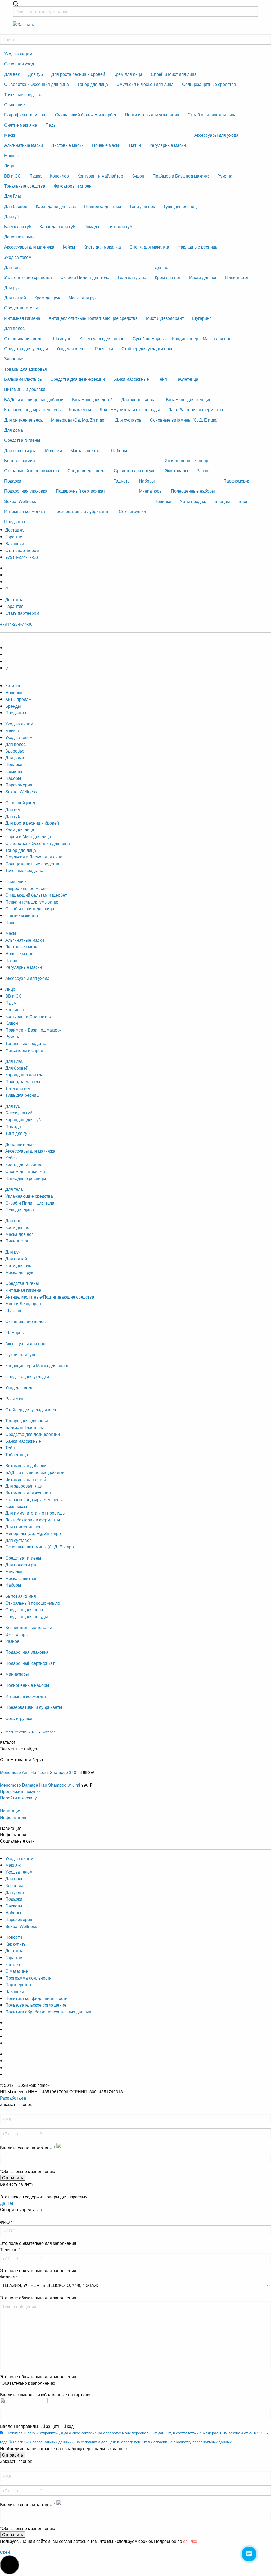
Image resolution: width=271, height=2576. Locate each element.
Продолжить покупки (20, 1791)
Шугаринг (202, 318)
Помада (91, 226)
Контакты (14, 1964)
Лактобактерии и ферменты (196, 410)
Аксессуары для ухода (216, 135)
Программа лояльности (28, 1978)
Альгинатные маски (24, 145)
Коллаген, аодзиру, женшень (32, 410)
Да (3, 2203)
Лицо (9, 165)
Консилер (59, 176)
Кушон (138, 176)
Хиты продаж (193, 501)
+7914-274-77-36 (22, 557)
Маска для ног (203, 277)
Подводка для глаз (103, 206)
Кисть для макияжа (102, 247)
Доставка (14, 530)
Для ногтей (15, 298)
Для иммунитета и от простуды (130, 410)
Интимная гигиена (22, 318)
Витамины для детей (92, 399)
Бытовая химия (20, 460)
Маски (10, 135)
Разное (204, 470)
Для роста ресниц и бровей (78, 74)
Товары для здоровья (26, 369)
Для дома (14, 430)
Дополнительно (19, 237)
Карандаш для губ (57, 226)
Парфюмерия (237, 481)
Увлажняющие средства (28, 277)
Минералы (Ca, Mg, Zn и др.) (79, 420)
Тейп (162, 379)
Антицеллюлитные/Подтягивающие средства (93, 318)
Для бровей (16, 206)
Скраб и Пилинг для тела (85, 277)
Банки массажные (131, 379)
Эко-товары (177, 470)
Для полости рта (20, 450)
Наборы (119, 450)
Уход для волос (71, 349)
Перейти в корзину (18, 1798)
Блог (243, 501)
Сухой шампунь (148, 338)
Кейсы (69, 247)
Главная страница (20, 1732)
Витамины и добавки (25, 389)
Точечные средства (23, 94)
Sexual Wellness (20, 501)
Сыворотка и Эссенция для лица (37, 84)
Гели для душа (132, 277)
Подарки (13, 481)
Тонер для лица (93, 84)
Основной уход (19, 64)
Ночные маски (106, 145)
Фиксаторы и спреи (73, 186)
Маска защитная (87, 450)
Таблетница (187, 379)
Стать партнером (22, 550)
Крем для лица (128, 74)
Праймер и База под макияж (181, 176)
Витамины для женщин (189, 399)
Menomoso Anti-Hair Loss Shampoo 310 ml (41, 1772)
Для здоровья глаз (139, 399)
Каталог (13, 686)
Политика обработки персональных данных (48, 2012)
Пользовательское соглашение (36, 2005)
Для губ (35, 74)
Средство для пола (86, 470)
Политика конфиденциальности (36, 1998)
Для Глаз (13, 196)
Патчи (135, 145)
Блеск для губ (18, 226)
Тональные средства (25, 186)
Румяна (225, 176)
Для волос (14, 328)
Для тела (13, 267)
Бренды (222, 501)
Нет (10, 2203)
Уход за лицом (18, 54)
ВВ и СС (13, 176)
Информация (13, 1817)
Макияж (12, 155)
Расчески (104, 349)
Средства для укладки (26, 349)
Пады (51, 125)
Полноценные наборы (193, 491)
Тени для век (142, 206)
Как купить (15, 1944)
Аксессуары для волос (102, 338)
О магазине (17, 1971)
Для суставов (128, 420)
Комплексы (80, 410)
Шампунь (62, 338)
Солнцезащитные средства (209, 84)
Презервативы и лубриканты (34, 1707)
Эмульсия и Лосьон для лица (145, 84)
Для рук (12, 288)
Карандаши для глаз (56, 206)
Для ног (162, 267)
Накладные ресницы (198, 247)
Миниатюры (151, 491)
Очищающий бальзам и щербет (86, 115)
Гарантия (14, 537)
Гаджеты (122, 481)
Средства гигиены (22, 440)
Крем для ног (168, 277)
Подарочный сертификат (80, 491)
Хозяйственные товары (188, 460)
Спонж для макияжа (149, 247)
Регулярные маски (168, 145)
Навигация (11, 1811)
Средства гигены (21, 308)
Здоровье (14, 359)
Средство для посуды (135, 470)
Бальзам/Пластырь (23, 379)
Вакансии (15, 544)
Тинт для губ (120, 226)
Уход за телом (18, 257)
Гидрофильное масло (25, 115)
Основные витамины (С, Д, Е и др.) (184, 420)
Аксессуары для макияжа (29, 247)
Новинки (163, 501)
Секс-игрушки (19, 1718)
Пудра (35, 176)
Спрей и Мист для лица (174, 74)
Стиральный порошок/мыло (32, 470)
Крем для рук (47, 298)
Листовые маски (67, 145)
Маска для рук (82, 298)
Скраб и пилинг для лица (212, 115)
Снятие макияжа (21, 125)
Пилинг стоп (237, 277)
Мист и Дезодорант (165, 318)
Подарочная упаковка (26, 491)
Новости (14, 1937)
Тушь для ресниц (180, 206)
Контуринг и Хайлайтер (100, 176)
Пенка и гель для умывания (152, 115)
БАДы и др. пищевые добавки (34, 399)
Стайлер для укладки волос (149, 349)
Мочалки (53, 450)
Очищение (15, 105)
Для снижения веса (23, 420)
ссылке (190, 2541)
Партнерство (18, 1984)
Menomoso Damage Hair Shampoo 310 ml (40, 1785)
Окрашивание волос (24, 338)
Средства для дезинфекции (78, 379)
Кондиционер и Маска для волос (204, 338)
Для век (12, 74)
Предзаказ (15, 521)
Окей (5, 2552)
